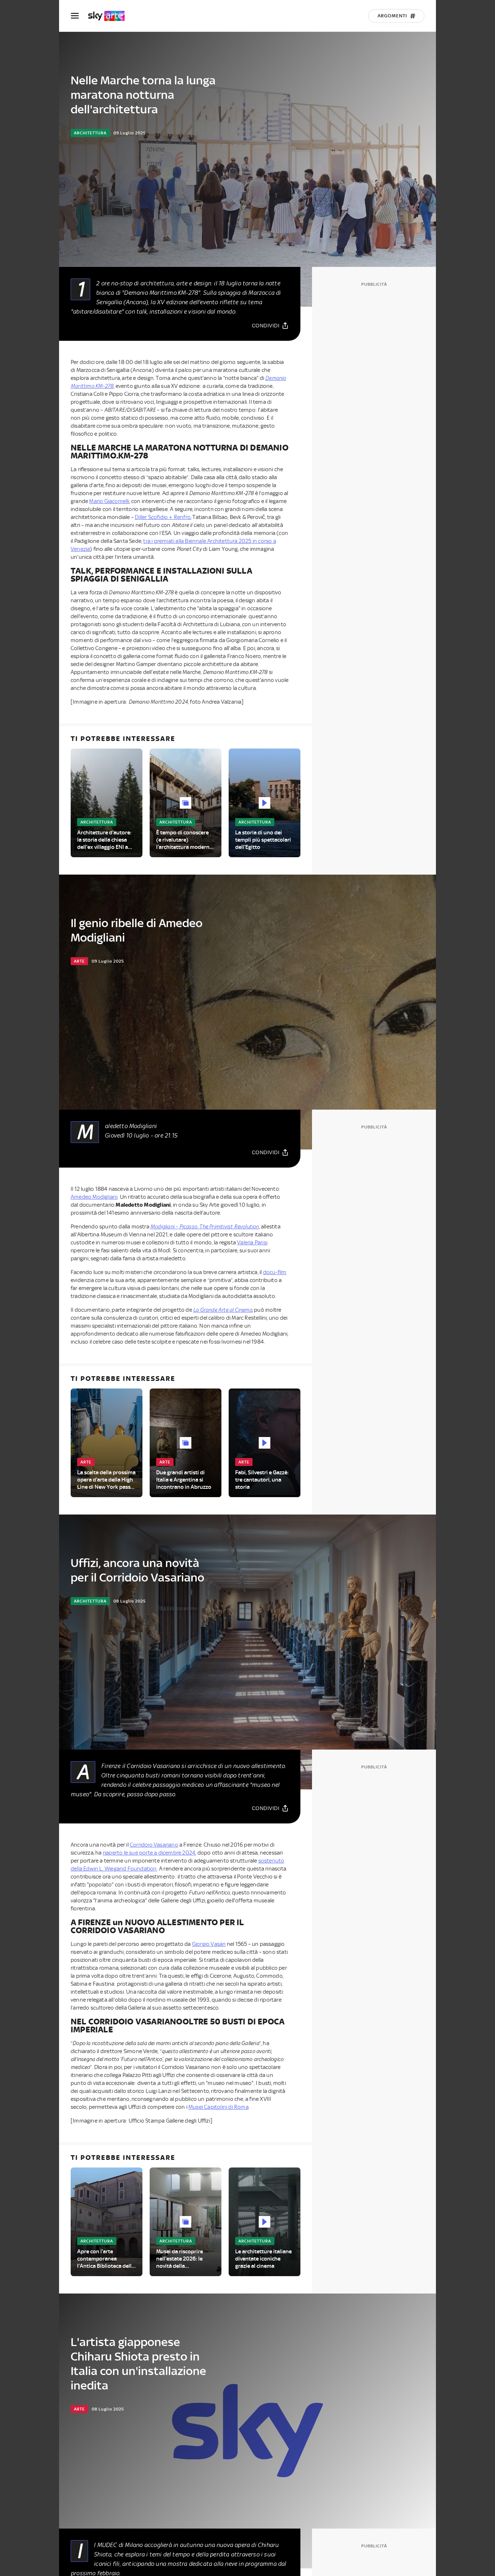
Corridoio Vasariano (154, 1845)
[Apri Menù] (79, 16)
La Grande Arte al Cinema (223, 1310)
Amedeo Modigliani (94, 1197)
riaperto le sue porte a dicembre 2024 (149, 1853)
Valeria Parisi (252, 1243)
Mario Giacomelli (109, 501)
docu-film (275, 1272)
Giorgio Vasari (209, 1944)
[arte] (110, 16)
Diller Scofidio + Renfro (163, 517)
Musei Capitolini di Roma (219, 2107)
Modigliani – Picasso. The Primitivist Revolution (205, 1227)
